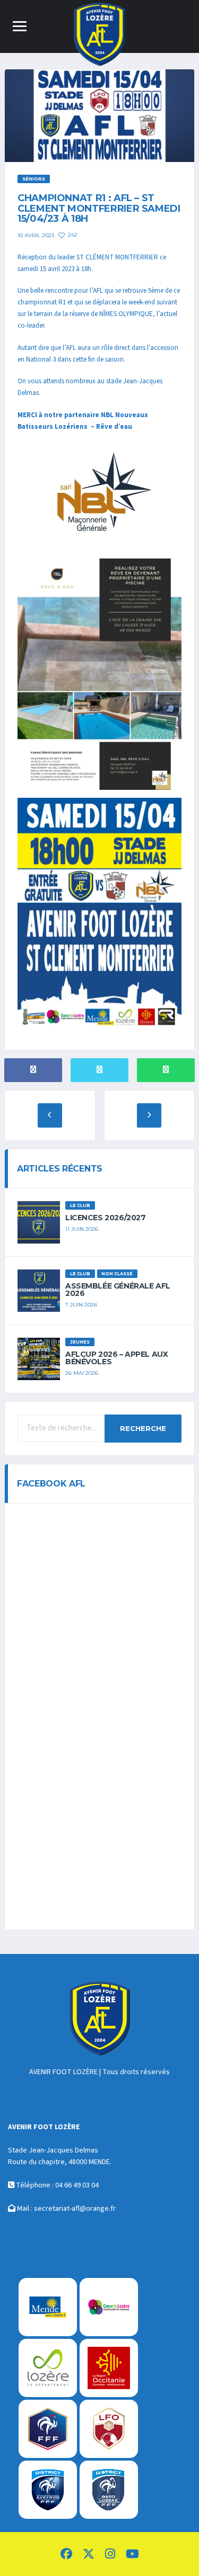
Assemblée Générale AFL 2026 (118, 1290)
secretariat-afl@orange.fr (75, 2209)
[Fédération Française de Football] (48, 2429)
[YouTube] (132, 2555)
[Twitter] (89, 2555)
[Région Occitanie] (109, 2368)
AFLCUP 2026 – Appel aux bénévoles (116, 1358)
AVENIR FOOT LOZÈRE (63, 2072)
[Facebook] (66, 2555)
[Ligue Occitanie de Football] (109, 2429)
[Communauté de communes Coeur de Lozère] (109, 2307)
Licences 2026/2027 (105, 1218)
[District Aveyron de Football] (48, 2490)
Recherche (143, 1428)
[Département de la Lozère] (48, 2368)
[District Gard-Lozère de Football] (109, 2490)
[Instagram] (110, 2555)
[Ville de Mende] (48, 2307)
